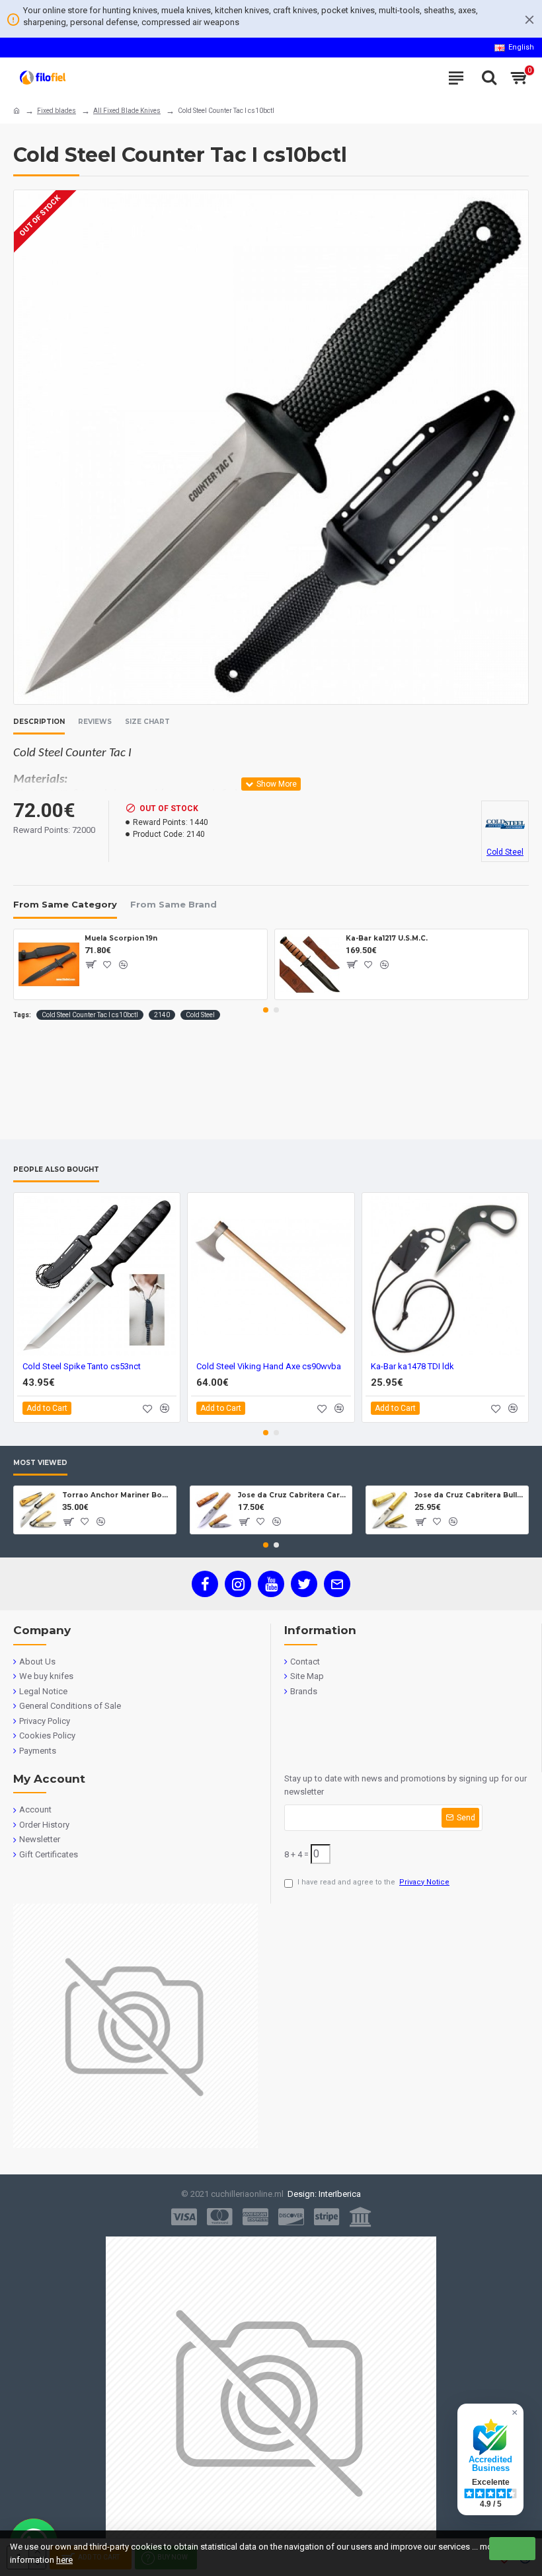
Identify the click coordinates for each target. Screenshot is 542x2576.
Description (39, 722)
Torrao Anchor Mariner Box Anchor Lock (117, 1495)
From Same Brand (174, 904)
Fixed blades (57, 111)
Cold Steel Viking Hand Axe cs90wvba (269, 1366)
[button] (266, 1010)
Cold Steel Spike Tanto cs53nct (82, 1366)
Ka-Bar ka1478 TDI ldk (412, 1366)
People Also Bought (56, 1170)
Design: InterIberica (322, 2194)
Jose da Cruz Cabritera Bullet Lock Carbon (469, 1495)
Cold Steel (200, 1015)
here (64, 2560)
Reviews (95, 722)
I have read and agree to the (373, 1882)
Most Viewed (40, 1463)
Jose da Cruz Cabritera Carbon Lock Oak (292, 1495)
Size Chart (147, 722)
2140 (162, 1015)
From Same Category (65, 904)
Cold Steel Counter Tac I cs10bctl (90, 1015)
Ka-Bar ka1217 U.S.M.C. (387, 938)
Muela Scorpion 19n (121, 938)
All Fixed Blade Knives (127, 111)
